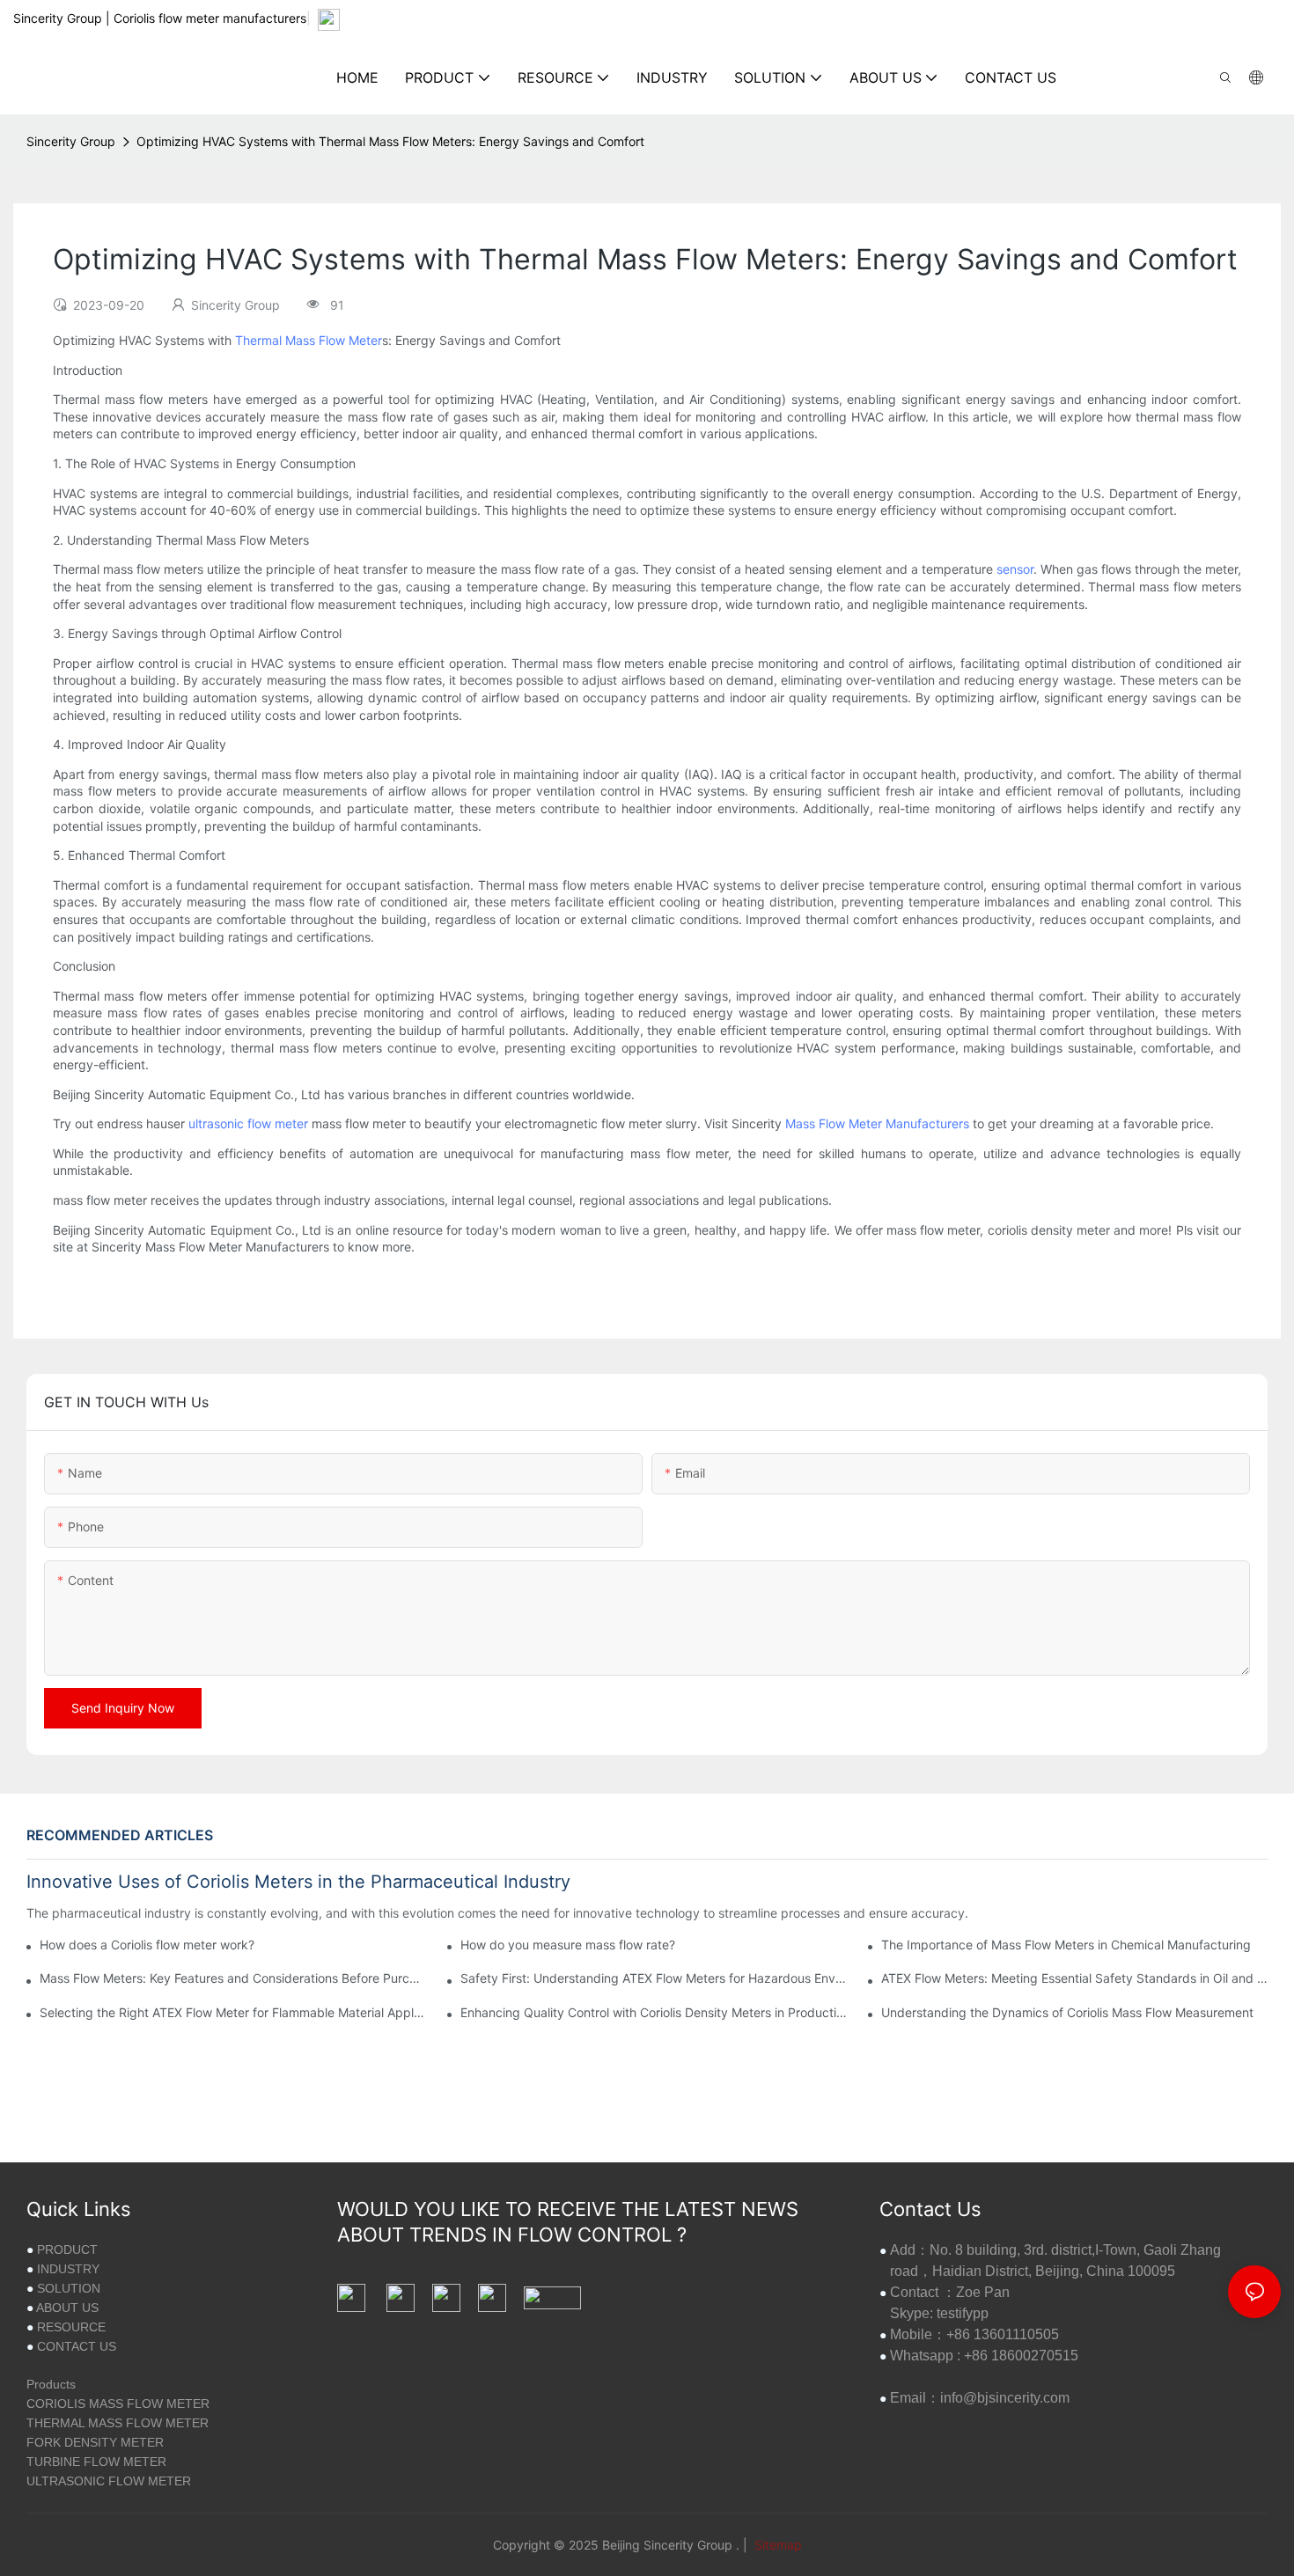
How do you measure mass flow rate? (568, 1945)
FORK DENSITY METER (95, 2442)
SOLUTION (69, 2288)
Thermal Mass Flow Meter (309, 340)
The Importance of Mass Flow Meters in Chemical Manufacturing (1066, 1945)
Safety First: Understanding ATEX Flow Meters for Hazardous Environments (654, 1978)
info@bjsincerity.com (1005, 2398)
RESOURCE (71, 2327)
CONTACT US (77, 2346)
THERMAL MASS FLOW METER (118, 2423)
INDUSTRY (68, 2269)
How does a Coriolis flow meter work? (147, 1945)
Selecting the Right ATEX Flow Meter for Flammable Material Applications (233, 2012)
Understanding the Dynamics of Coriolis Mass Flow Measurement (1067, 2012)
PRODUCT (67, 2249)
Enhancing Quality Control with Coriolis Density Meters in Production (654, 2012)
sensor (1015, 569)
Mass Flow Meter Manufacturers (877, 1123)
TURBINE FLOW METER (96, 2462)
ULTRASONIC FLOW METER (109, 2481)
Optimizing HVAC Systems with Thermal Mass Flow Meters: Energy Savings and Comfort (390, 141)
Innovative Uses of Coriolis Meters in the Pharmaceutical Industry (298, 1882)
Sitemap (776, 2545)
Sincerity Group (71, 141)
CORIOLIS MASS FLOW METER (118, 2404)
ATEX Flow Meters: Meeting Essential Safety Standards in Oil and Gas (1074, 1978)
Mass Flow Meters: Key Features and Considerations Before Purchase (233, 1978)
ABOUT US (67, 2308)
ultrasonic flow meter (248, 1123)
